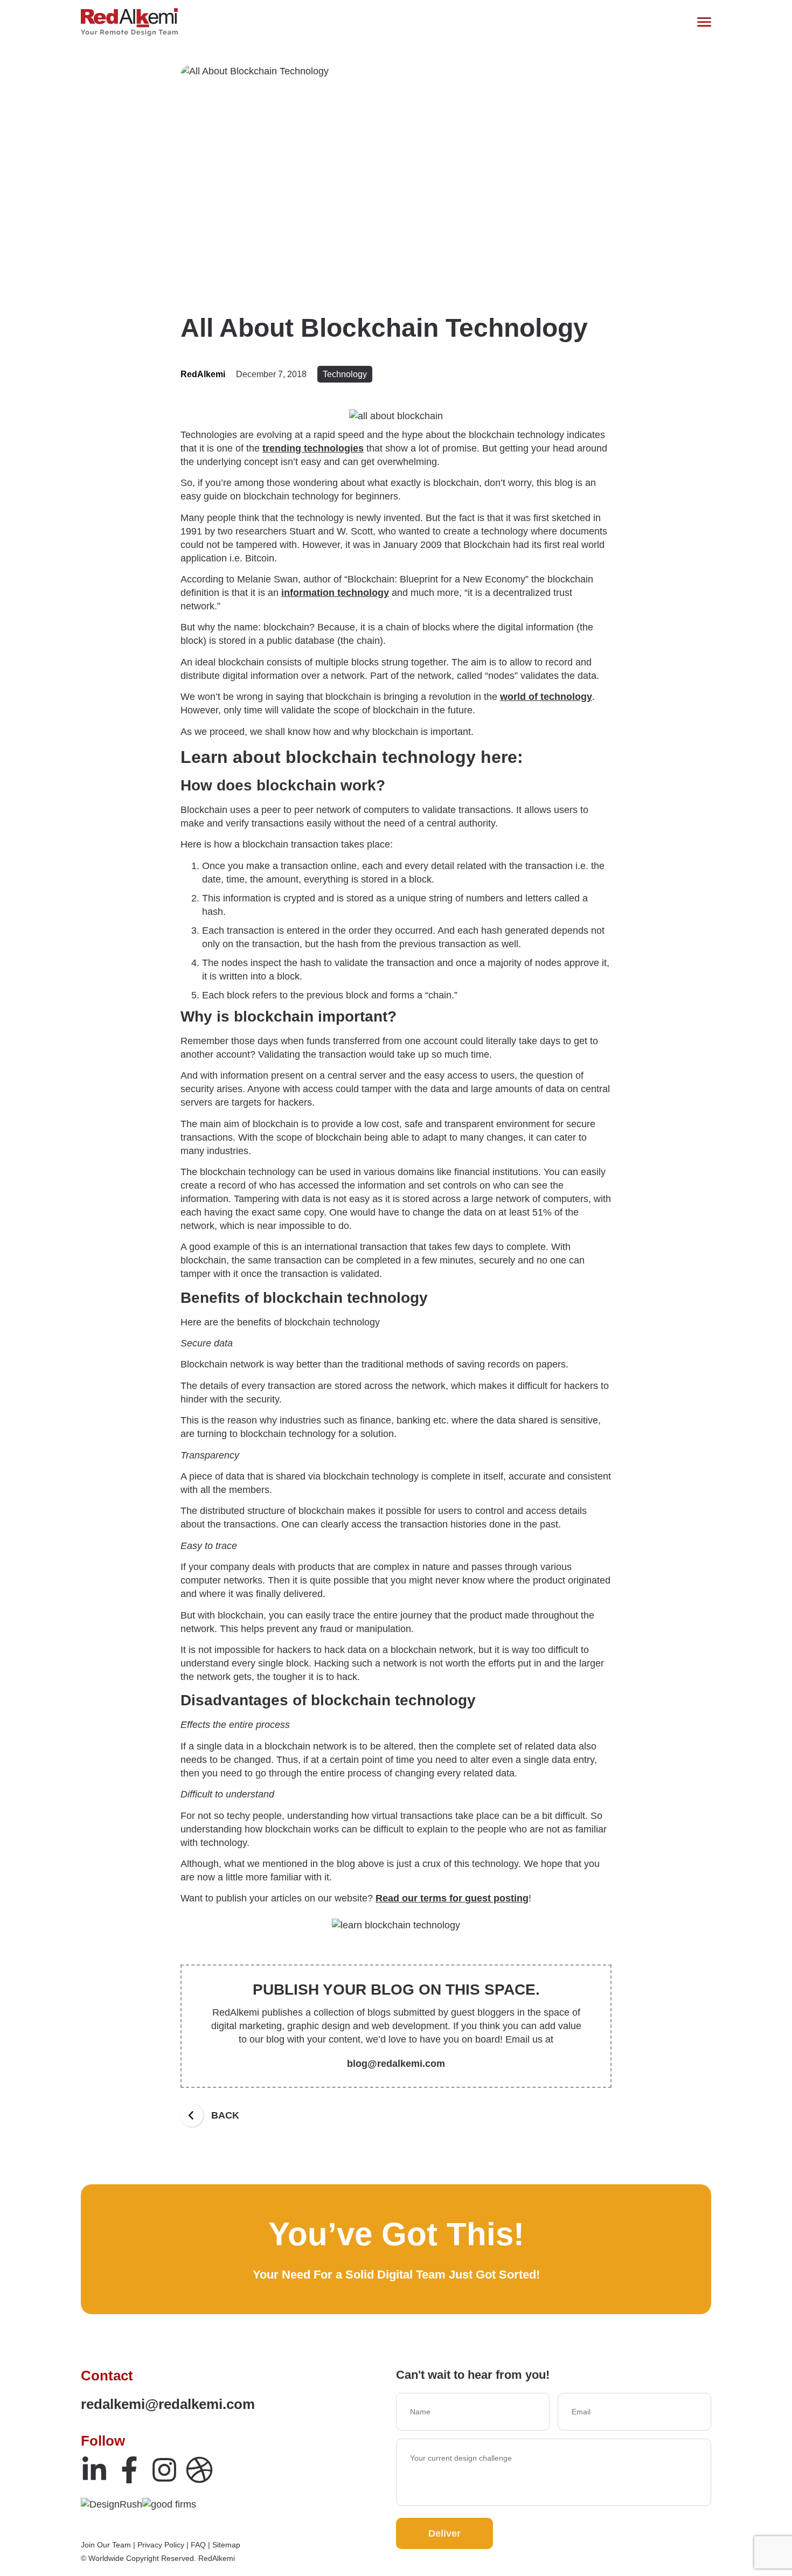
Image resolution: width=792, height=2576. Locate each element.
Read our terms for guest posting (452, 1898)
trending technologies (313, 448)
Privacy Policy (161, 2545)
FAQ (198, 2545)
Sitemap (226, 2545)
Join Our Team (106, 2545)
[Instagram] (164, 2470)
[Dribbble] (199, 2470)
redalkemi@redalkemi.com (168, 2404)
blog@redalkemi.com (396, 2064)
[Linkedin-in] (94, 2470)
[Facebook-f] (129, 2470)
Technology (345, 374)
